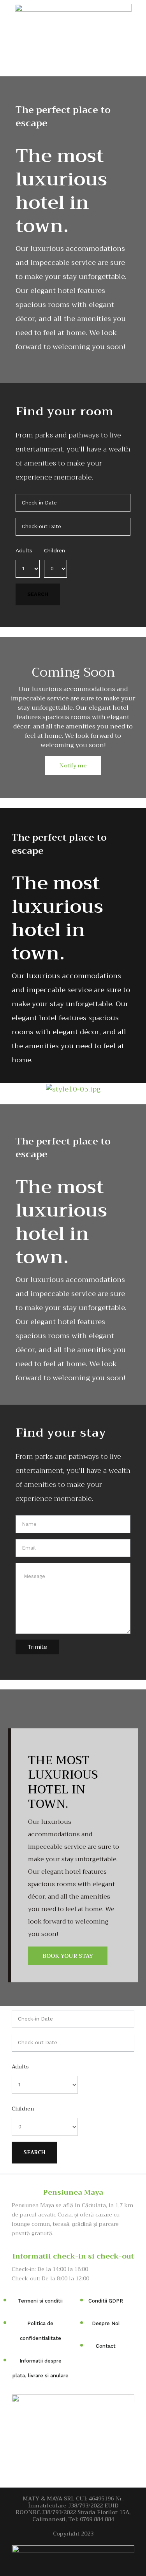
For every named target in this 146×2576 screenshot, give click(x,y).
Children (55, 550)
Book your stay (68, 1956)
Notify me (73, 765)
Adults (24, 550)
